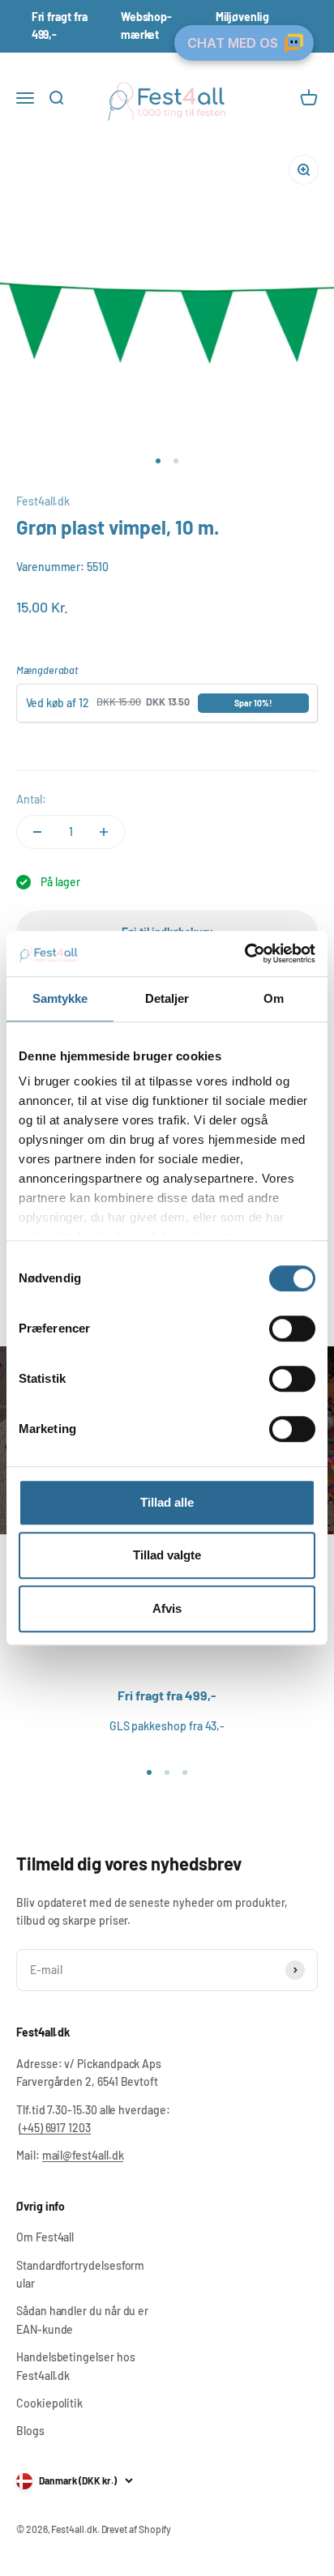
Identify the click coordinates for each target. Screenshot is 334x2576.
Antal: (31, 799)
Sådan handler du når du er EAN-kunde (82, 2320)
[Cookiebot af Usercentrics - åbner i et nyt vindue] (244, 953)
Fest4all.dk (43, 501)
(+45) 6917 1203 (55, 2128)
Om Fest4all (45, 2237)
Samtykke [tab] (60, 998)
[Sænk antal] (37, 832)
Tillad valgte (167, 1555)
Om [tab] (274, 998)
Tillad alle (167, 1502)
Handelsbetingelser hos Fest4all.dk (75, 2366)
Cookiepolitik (49, 2403)
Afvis (167, 1608)
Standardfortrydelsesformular (80, 2274)
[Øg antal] (104, 832)
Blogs (30, 2431)
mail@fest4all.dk (83, 2155)
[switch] (292, 1329)
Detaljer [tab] (167, 998)
